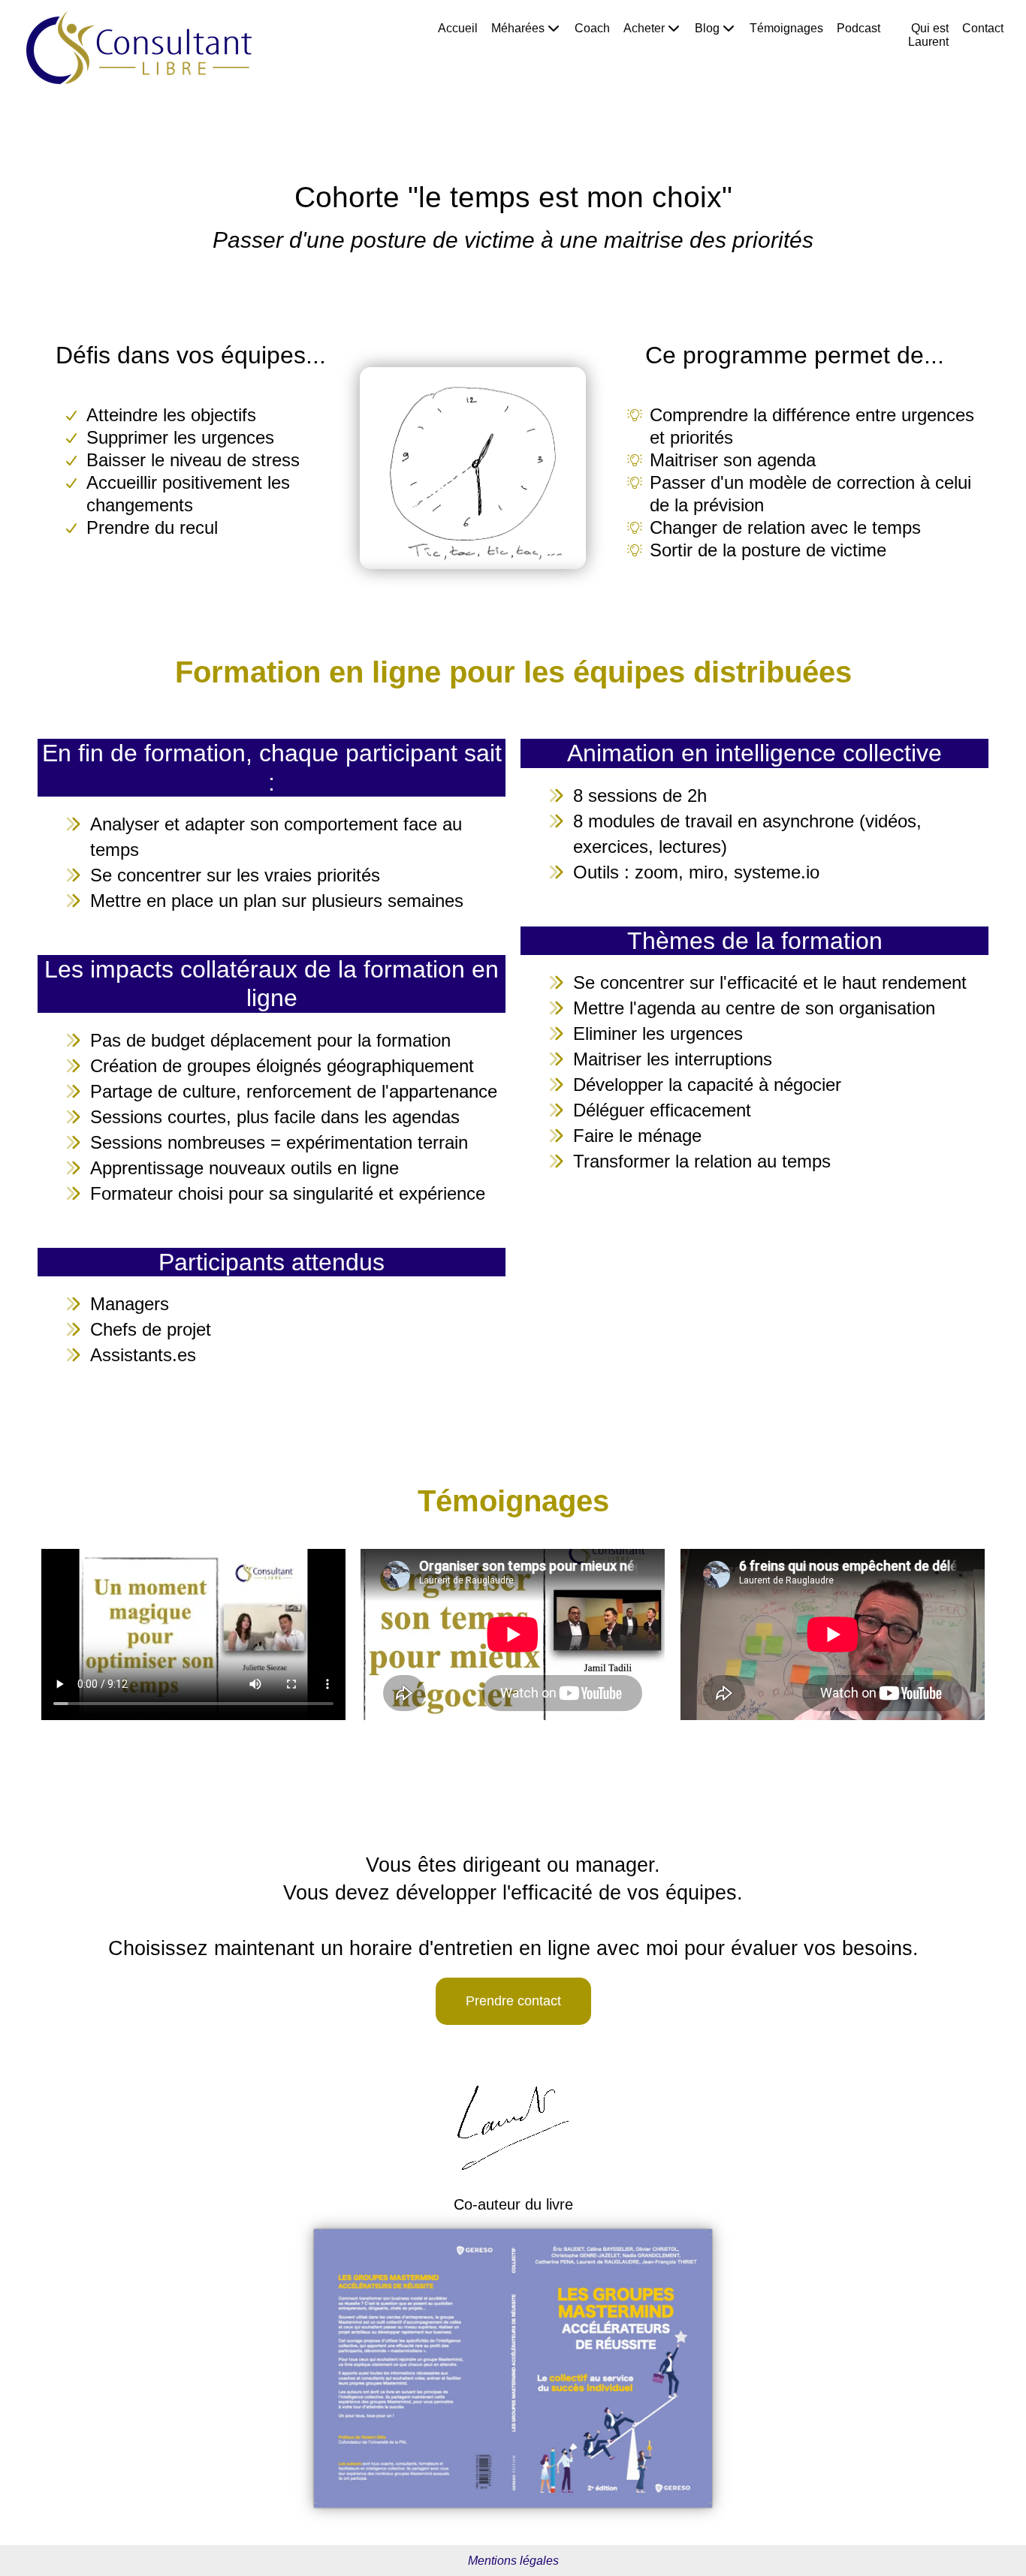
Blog (707, 28)
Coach (592, 28)
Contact (983, 28)
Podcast (859, 28)
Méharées (518, 28)
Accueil (458, 28)
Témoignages (786, 28)
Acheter (644, 28)
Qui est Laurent (928, 35)
